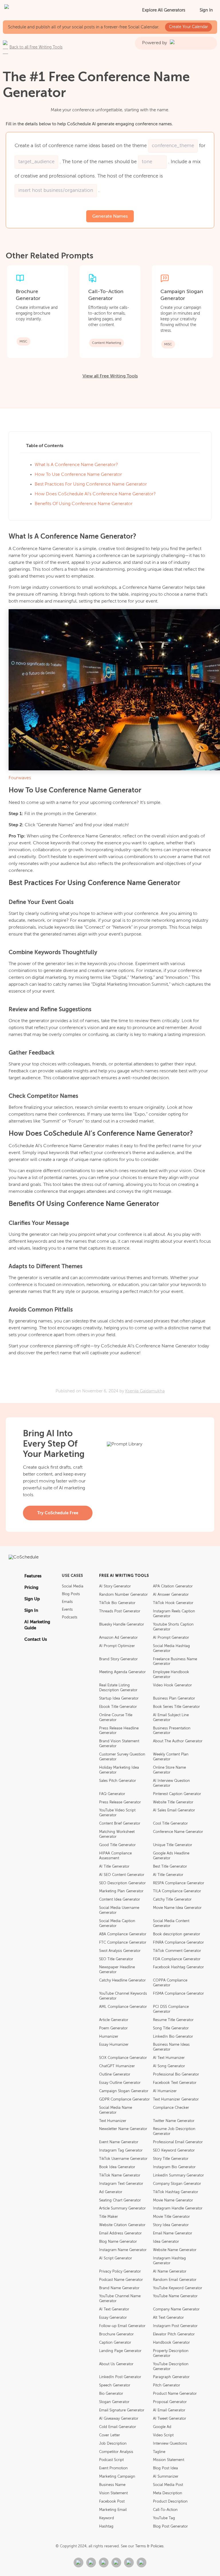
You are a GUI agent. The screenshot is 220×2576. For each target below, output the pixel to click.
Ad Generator (111, 2192)
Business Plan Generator (174, 1699)
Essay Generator (113, 2318)
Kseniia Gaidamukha (145, 1391)
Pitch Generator (167, 2385)
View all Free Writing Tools (110, 376)
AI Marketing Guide (37, 1625)
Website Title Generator (173, 1802)
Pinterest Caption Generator (177, 1794)
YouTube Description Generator (171, 2367)
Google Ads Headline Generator (171, 1856)
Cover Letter (110, 2435)
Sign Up (32, 1599)
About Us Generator (116, 2364)
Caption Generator (115, 2343)
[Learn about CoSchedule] (110, 1559)
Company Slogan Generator (177, 2184)
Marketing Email (113, 2510)
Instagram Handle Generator (178, 2208)
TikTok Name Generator (120, 2175)
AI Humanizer (165, 2091)
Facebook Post (112, 2502)
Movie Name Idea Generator (177, 1908)
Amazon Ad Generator (118, 1638)
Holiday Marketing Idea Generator (119, 1770)
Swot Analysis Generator (120, 1951)
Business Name (112, 2485)
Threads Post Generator (120, 1611)
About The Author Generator (178, 1741)
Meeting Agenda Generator (122, 1672)
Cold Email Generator (118, 2427)
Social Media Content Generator (171, 1924)
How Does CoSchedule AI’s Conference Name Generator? (95, 494)
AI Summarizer (166, 2477)
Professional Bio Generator (176, 2075)
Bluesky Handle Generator (122, 1625)
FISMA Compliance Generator (178, 1994)
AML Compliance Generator (123, 2007)
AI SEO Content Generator (122, 1875)
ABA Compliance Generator (123, 1934)
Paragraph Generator (171, 2377)
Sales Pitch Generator (118, 1781)
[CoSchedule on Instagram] (142, 2563)
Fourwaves (20, 778)
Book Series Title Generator (176, 1707)
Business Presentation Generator (172, 1731)
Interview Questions (170, 2444)
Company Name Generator (176, 2309)
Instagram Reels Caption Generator (174, 1614)
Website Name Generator (175, 2250)
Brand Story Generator (118, 1659)
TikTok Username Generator (123, 2159)
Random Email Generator (175, 2280)
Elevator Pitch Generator (174, 2334)
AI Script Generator (116, 2258)
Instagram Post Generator (175, 2326)
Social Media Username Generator (119, 1910)
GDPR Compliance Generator (124, 2099)
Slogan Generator (114, 2402)
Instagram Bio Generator (174, 2167)
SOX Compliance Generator (123, 2058)
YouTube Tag (164, 2518)
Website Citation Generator (122, 2225)
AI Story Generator (115, 1586)
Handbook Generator (171, 2343)
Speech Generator (115, 2385)
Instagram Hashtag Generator (169, 2261)
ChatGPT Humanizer (117, 2066)
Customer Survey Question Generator (122, 1757)
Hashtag (106, 2527)
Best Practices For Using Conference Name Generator (91, 484)
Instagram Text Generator (121, 2184)
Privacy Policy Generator (120, 2272)
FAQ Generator (112, 1794)
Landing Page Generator (120, 2351)
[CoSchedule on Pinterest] (129, 2563)
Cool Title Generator (170, 1824)
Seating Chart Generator (120, 2200)
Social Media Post (168, 2485)
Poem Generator (113, 2028)
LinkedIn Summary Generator (178, 2175)
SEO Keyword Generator (174, 2151)
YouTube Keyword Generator (178, 2288)
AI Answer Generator (171, 1595)
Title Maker (109, 2217)
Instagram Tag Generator (121, 2151)
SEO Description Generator (122, 1883)
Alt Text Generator (168, 2318)
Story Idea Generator (171, 2225)
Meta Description (168, 2493)
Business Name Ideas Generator (171, 2047)
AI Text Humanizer (169, 2058)
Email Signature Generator (122, 2410)
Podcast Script (111, 2460)
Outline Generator (115, 2075)
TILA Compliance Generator (177, 1891)
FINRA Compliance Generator (178, 1943)
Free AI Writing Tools (124, 1576)
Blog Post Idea (165, 2468)
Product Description (170, 2502)
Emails (67, 1602)
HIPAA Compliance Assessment (115, 1856)
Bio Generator (111, 2394)
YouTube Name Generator (175, 2296)
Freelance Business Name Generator (175, 1662)
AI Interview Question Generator (171, 1783)
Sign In (206, 10)
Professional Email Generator (178, 2142)
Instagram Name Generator (123, 2250)
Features (33, 1576)
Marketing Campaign (117, 2477)
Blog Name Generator (118, 2242)
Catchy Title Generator (172, 1900)
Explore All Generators (164, 10)
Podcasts (70, 1617)
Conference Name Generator (178, 1832)
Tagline (159, 2452)
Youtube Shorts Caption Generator (173, 1627)
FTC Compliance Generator (123, 1943)
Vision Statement (113, 2493)
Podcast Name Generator (121, 2280)
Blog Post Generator (170, 2527)
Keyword (107, 2518)
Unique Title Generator (173, 1845)
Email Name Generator (173, 2233)
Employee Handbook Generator (171, 1675)
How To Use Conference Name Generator (78, 475)
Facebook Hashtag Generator (178, 1967)
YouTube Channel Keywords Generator (123, 1996)
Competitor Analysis (116, 2452)
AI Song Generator (169, 2066)
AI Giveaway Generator (119, 2419)
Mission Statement (169, 2460)
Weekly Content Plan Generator (171, 1757)
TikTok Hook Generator (173, 1603)
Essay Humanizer (114, 2045)
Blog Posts (71, 1594)
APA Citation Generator (173, 1586)
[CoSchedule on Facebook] (91, 2563)
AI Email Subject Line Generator (171, 1718)
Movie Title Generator (171, 2217)
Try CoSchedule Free (58, 1513)
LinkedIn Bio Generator (173, 2037)
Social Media (73, 1586)
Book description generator (177, 1934)
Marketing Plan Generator (121, 1891)
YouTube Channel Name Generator (120, 2299)
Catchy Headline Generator (122, 1980)
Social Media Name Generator (116, 2110)
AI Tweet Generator (170, 2419)
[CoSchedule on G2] (78, 2563)
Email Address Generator (120, 2233)
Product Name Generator (175, 2394)
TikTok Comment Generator (177, 1951)
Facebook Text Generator (175, 2083)
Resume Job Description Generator (174, 2131)
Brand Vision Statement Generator (119, 1744)
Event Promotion (113, 2468)
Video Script (163, 2435)
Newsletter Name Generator (123, 2129)
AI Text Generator (114, 2309)
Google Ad (162, 2427)
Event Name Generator (119, 2142)
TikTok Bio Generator (117, 1603)
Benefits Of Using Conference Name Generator (84, 504)
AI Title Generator (114, 1867)
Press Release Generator (120, 1802)
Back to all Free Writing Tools (36, 47)
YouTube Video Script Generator (117, 1813)
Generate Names (110, 217)
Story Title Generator (171, 2159)
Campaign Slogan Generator (124, 2091)
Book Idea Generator (117, 2167)
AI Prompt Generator (171, 1638)
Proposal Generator (170, 2402)
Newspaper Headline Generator (117, 1970)
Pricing (31, 1588)
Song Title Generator (171, 2028)
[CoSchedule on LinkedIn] (116, 2563)
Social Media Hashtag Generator (171, 1649)
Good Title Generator (117, 1845)
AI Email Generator (169, 2410)
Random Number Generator (123, 1595)
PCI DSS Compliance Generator (171, 2009)
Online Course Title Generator (116, 1718)
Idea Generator (166, 2242)
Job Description (113, 2444)
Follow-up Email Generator (122, 2326)
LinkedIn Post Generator (120, 2377)
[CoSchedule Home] (30, 10)
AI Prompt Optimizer (117, 1646)
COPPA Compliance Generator (170, 1983)
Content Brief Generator (120, 1824)
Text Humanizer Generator (176, 2099)
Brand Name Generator (119, 2288)
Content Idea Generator (120, 1900)
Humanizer (109, 2037)
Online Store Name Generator (169, 1770)
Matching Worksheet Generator (117, 1834)
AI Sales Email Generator (174, 1810)
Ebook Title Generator (118, 1707)
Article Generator (114, 2020)
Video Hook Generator (172, 1685)
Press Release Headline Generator (119, 1731)
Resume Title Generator (173, 2020)
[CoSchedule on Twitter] (104, 2563)
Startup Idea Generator (119, 1699)
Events (67, 1610)
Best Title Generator (170, 1867)
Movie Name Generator (173, 2200)
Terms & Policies (149, 2546)
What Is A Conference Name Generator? (76, 465)
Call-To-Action (165, 2510)
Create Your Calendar (188, 27)
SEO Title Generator (116, 1959)
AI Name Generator (170, 2272)
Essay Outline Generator (120, 2083)
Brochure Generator (116, 2334)
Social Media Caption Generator (117, 1924)
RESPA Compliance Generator (179, 1883)
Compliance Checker (171, 2108)
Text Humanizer (113, 2121)
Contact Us (36, 1639)
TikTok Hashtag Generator (176, 2192)
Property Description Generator (171, 2353)
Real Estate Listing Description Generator (118, 1688)
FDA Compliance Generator (177, 1959)
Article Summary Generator (122, 2208)
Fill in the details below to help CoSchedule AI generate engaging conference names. (89, 124)
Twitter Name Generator (174, 2121)
